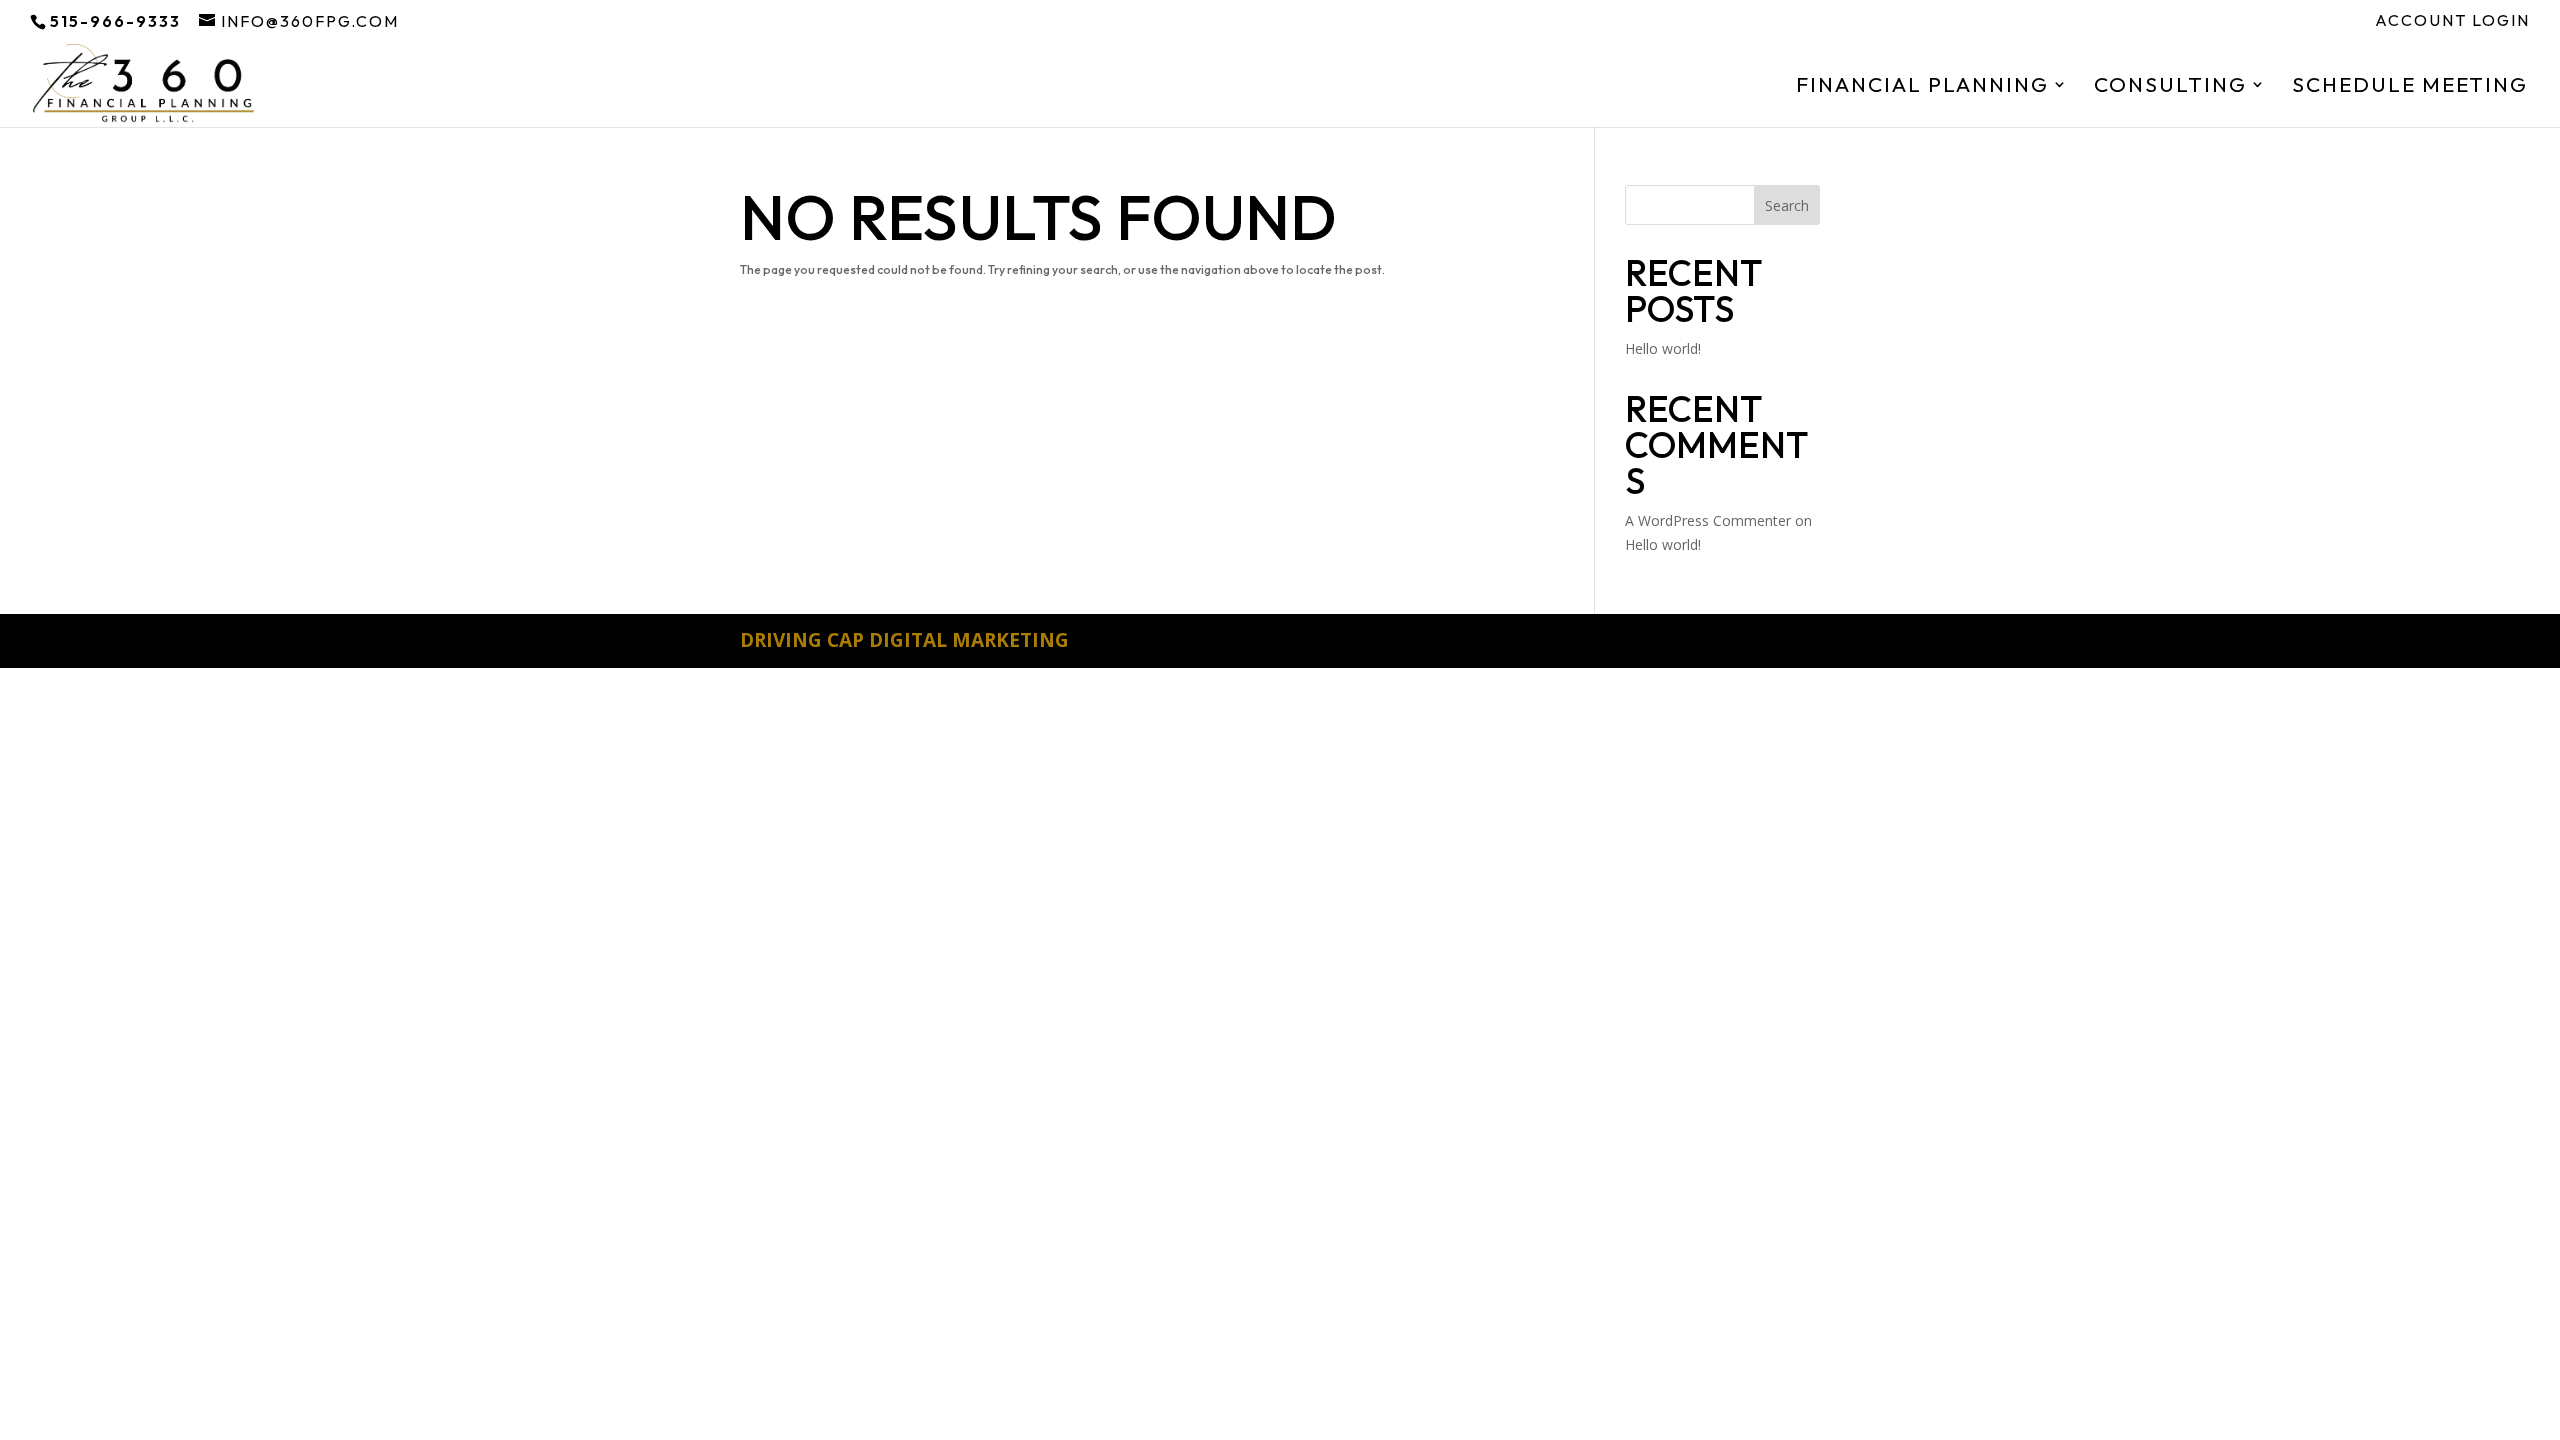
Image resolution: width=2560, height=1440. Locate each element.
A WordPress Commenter (1708, 520)
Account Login (2452, 21)
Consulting (2170, 87)
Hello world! (1663, 348)
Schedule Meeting (2410, 87)
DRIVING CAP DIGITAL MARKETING (904, 640)
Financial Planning (1922, 87)
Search (1787, 205)
